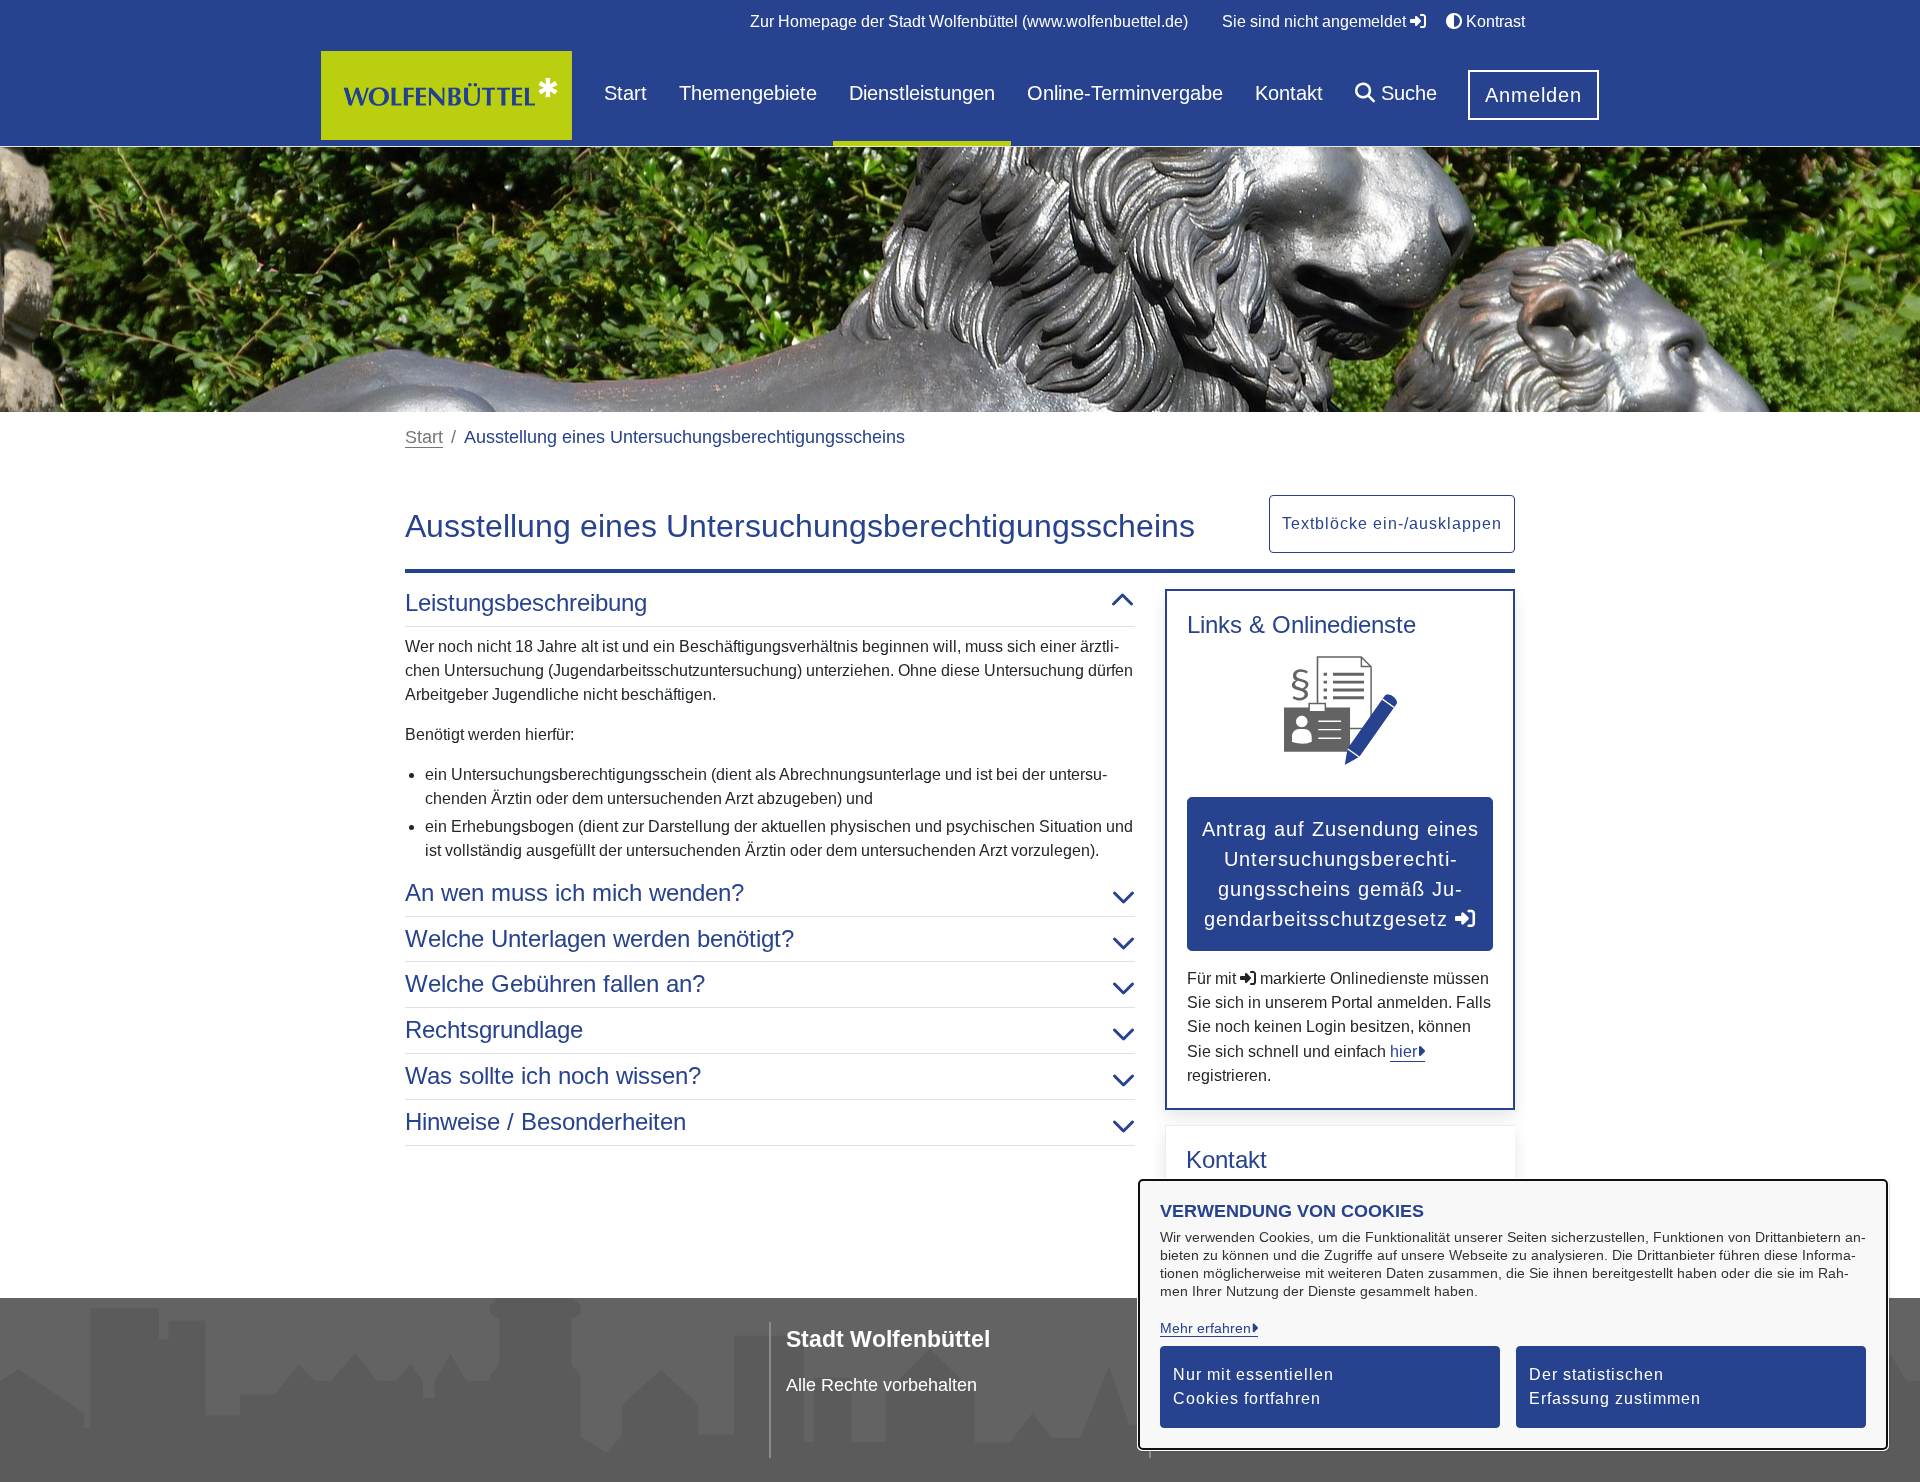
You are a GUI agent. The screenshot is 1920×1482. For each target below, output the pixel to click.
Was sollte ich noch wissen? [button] (553, 1075)
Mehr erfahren (1205, 1328)
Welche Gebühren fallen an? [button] (555, 983)
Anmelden (1533, 95)
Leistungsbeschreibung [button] (526, 602)
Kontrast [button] (1493, 21)
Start (424, 437)
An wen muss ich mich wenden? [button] (574, 892)
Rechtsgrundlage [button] (494, 1029)
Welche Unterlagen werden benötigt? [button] (599, 938)
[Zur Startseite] (446, 94)
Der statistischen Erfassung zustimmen (1615, 1386)
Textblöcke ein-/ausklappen (1392, 523)
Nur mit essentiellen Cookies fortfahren (1253, 1386)
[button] (1396, 95)
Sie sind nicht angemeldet (1316, 21)
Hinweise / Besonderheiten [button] (545, 1121)
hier (1403, 1051)
